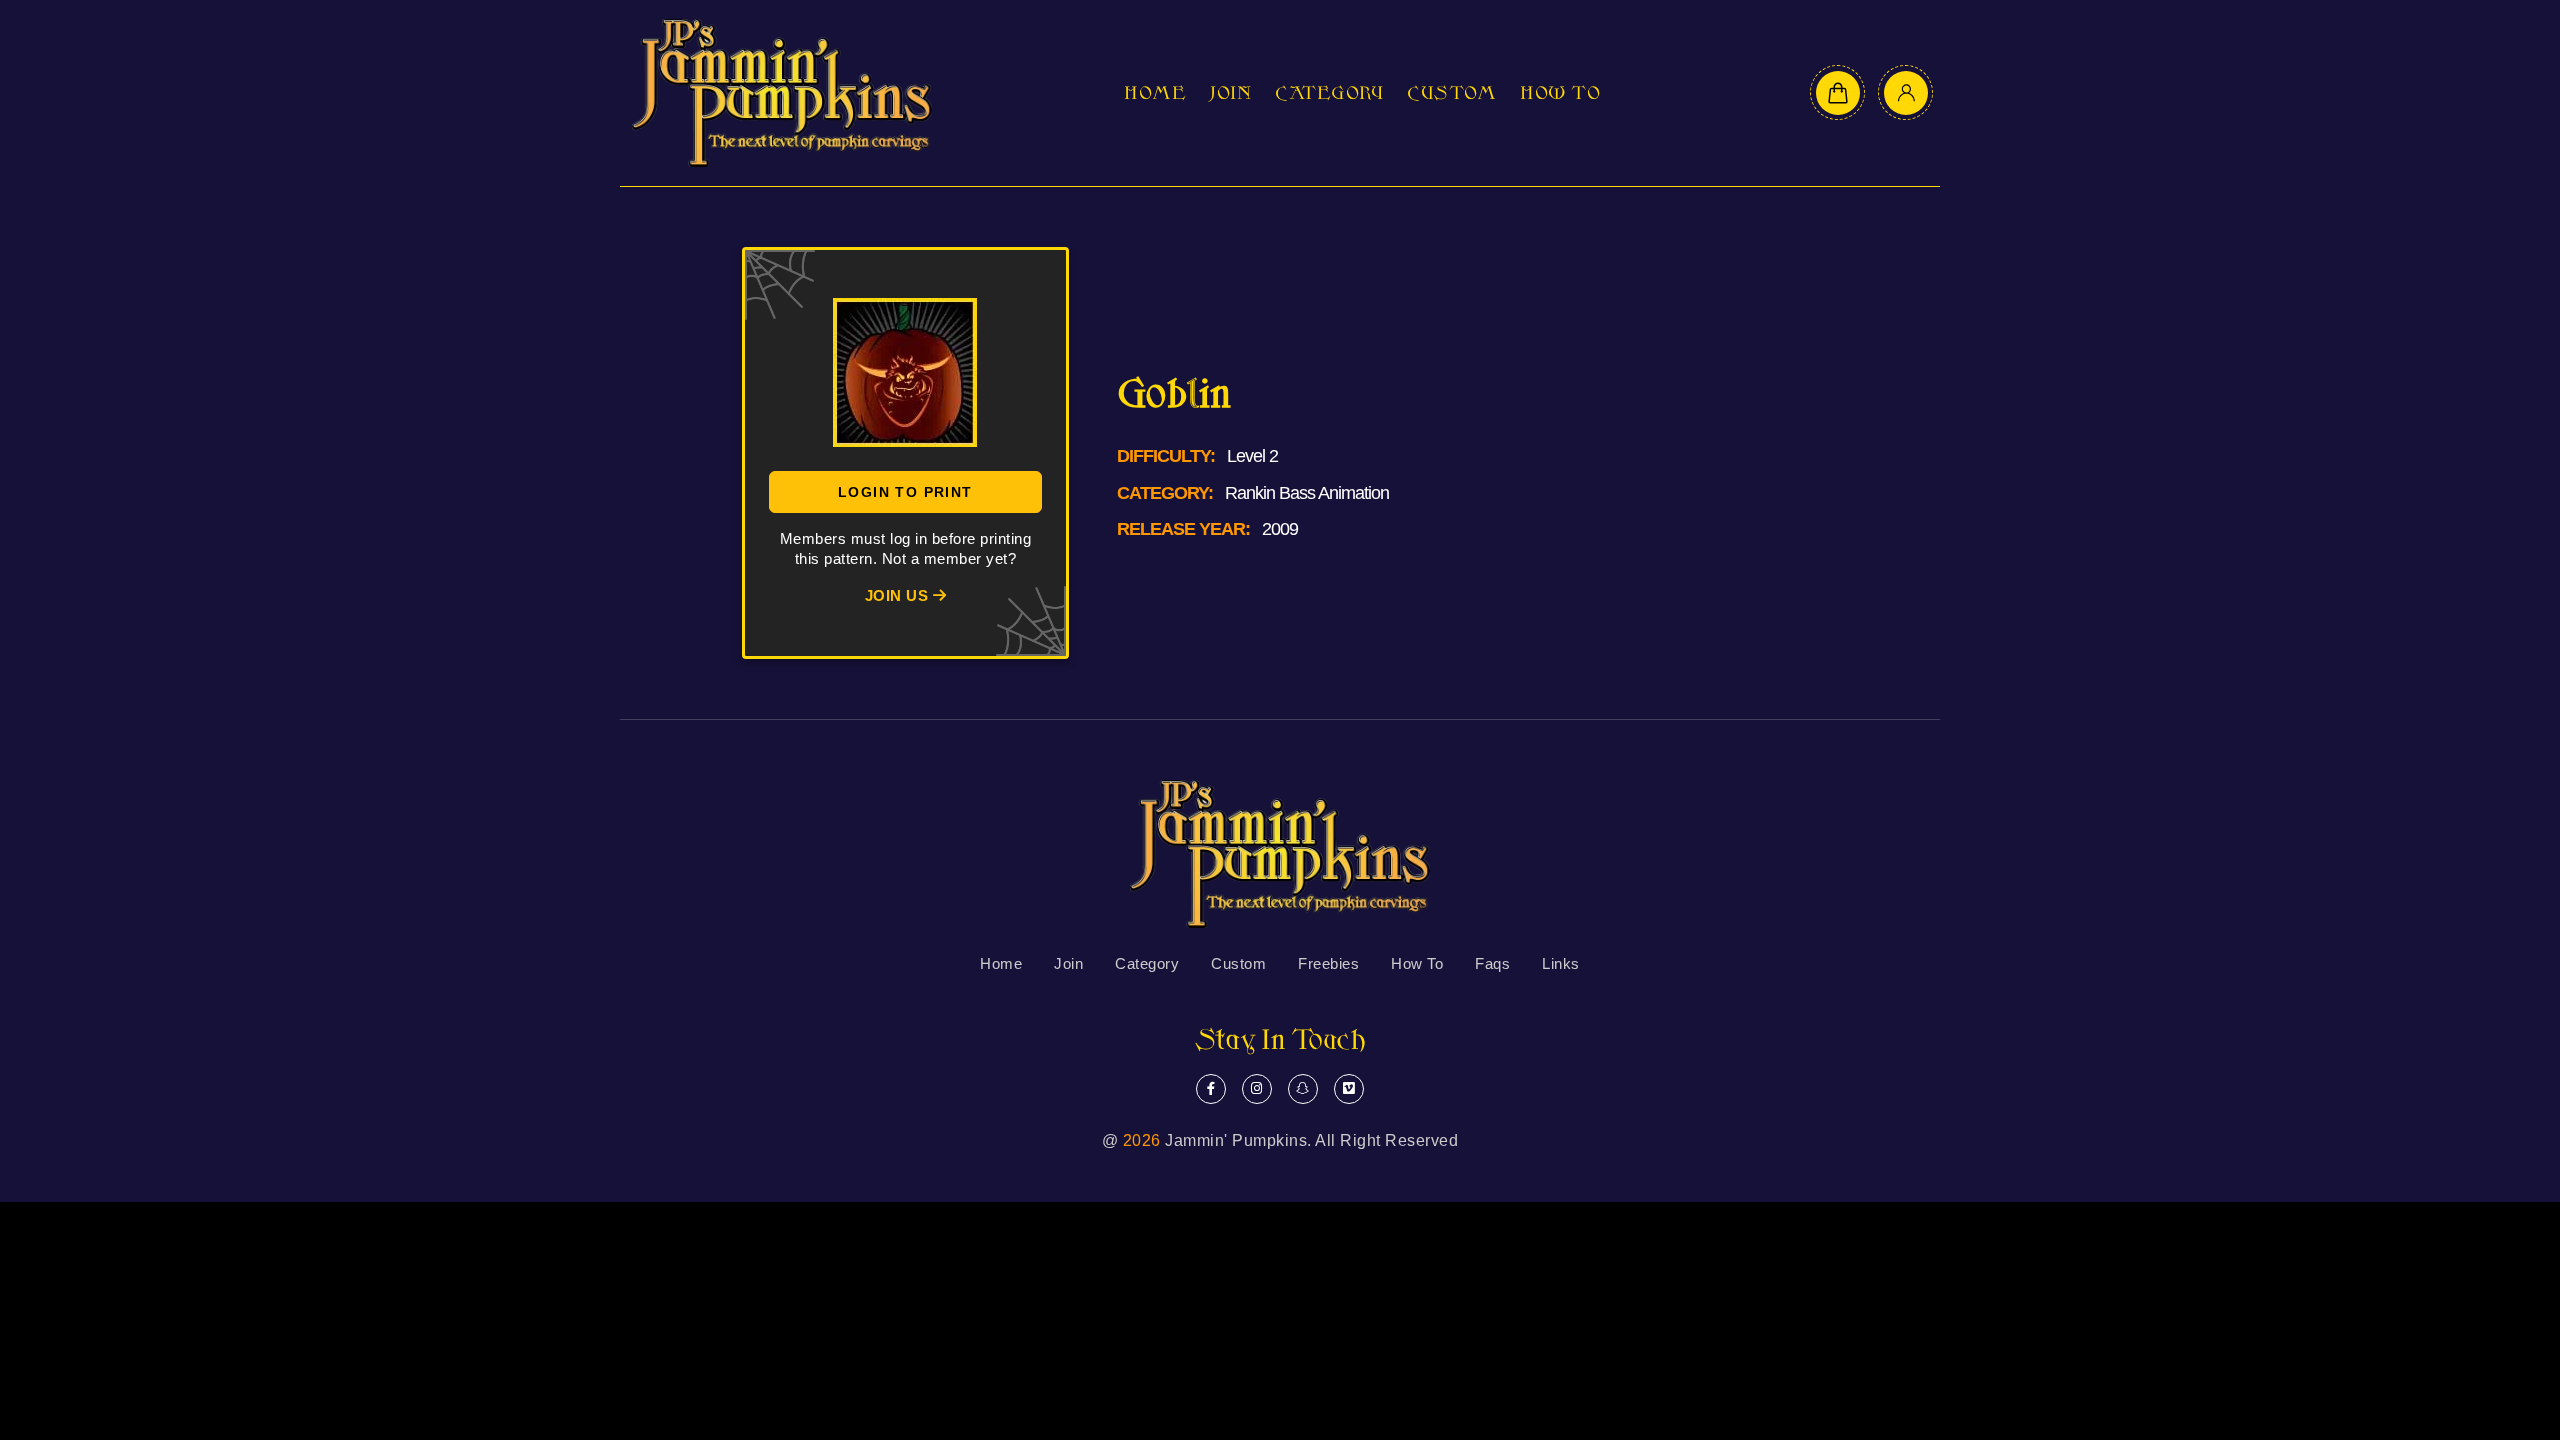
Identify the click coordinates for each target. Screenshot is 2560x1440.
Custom (1451, 93)
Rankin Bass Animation (1307, 493)
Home (1155, 93)
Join (1230, 93)
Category (1329, 93)
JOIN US (899, 595)
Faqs (1492, 963)
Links (1561, 963)
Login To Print (905, 492)
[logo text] (782, 93)
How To (1560, 93)
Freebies (1328, 963)
